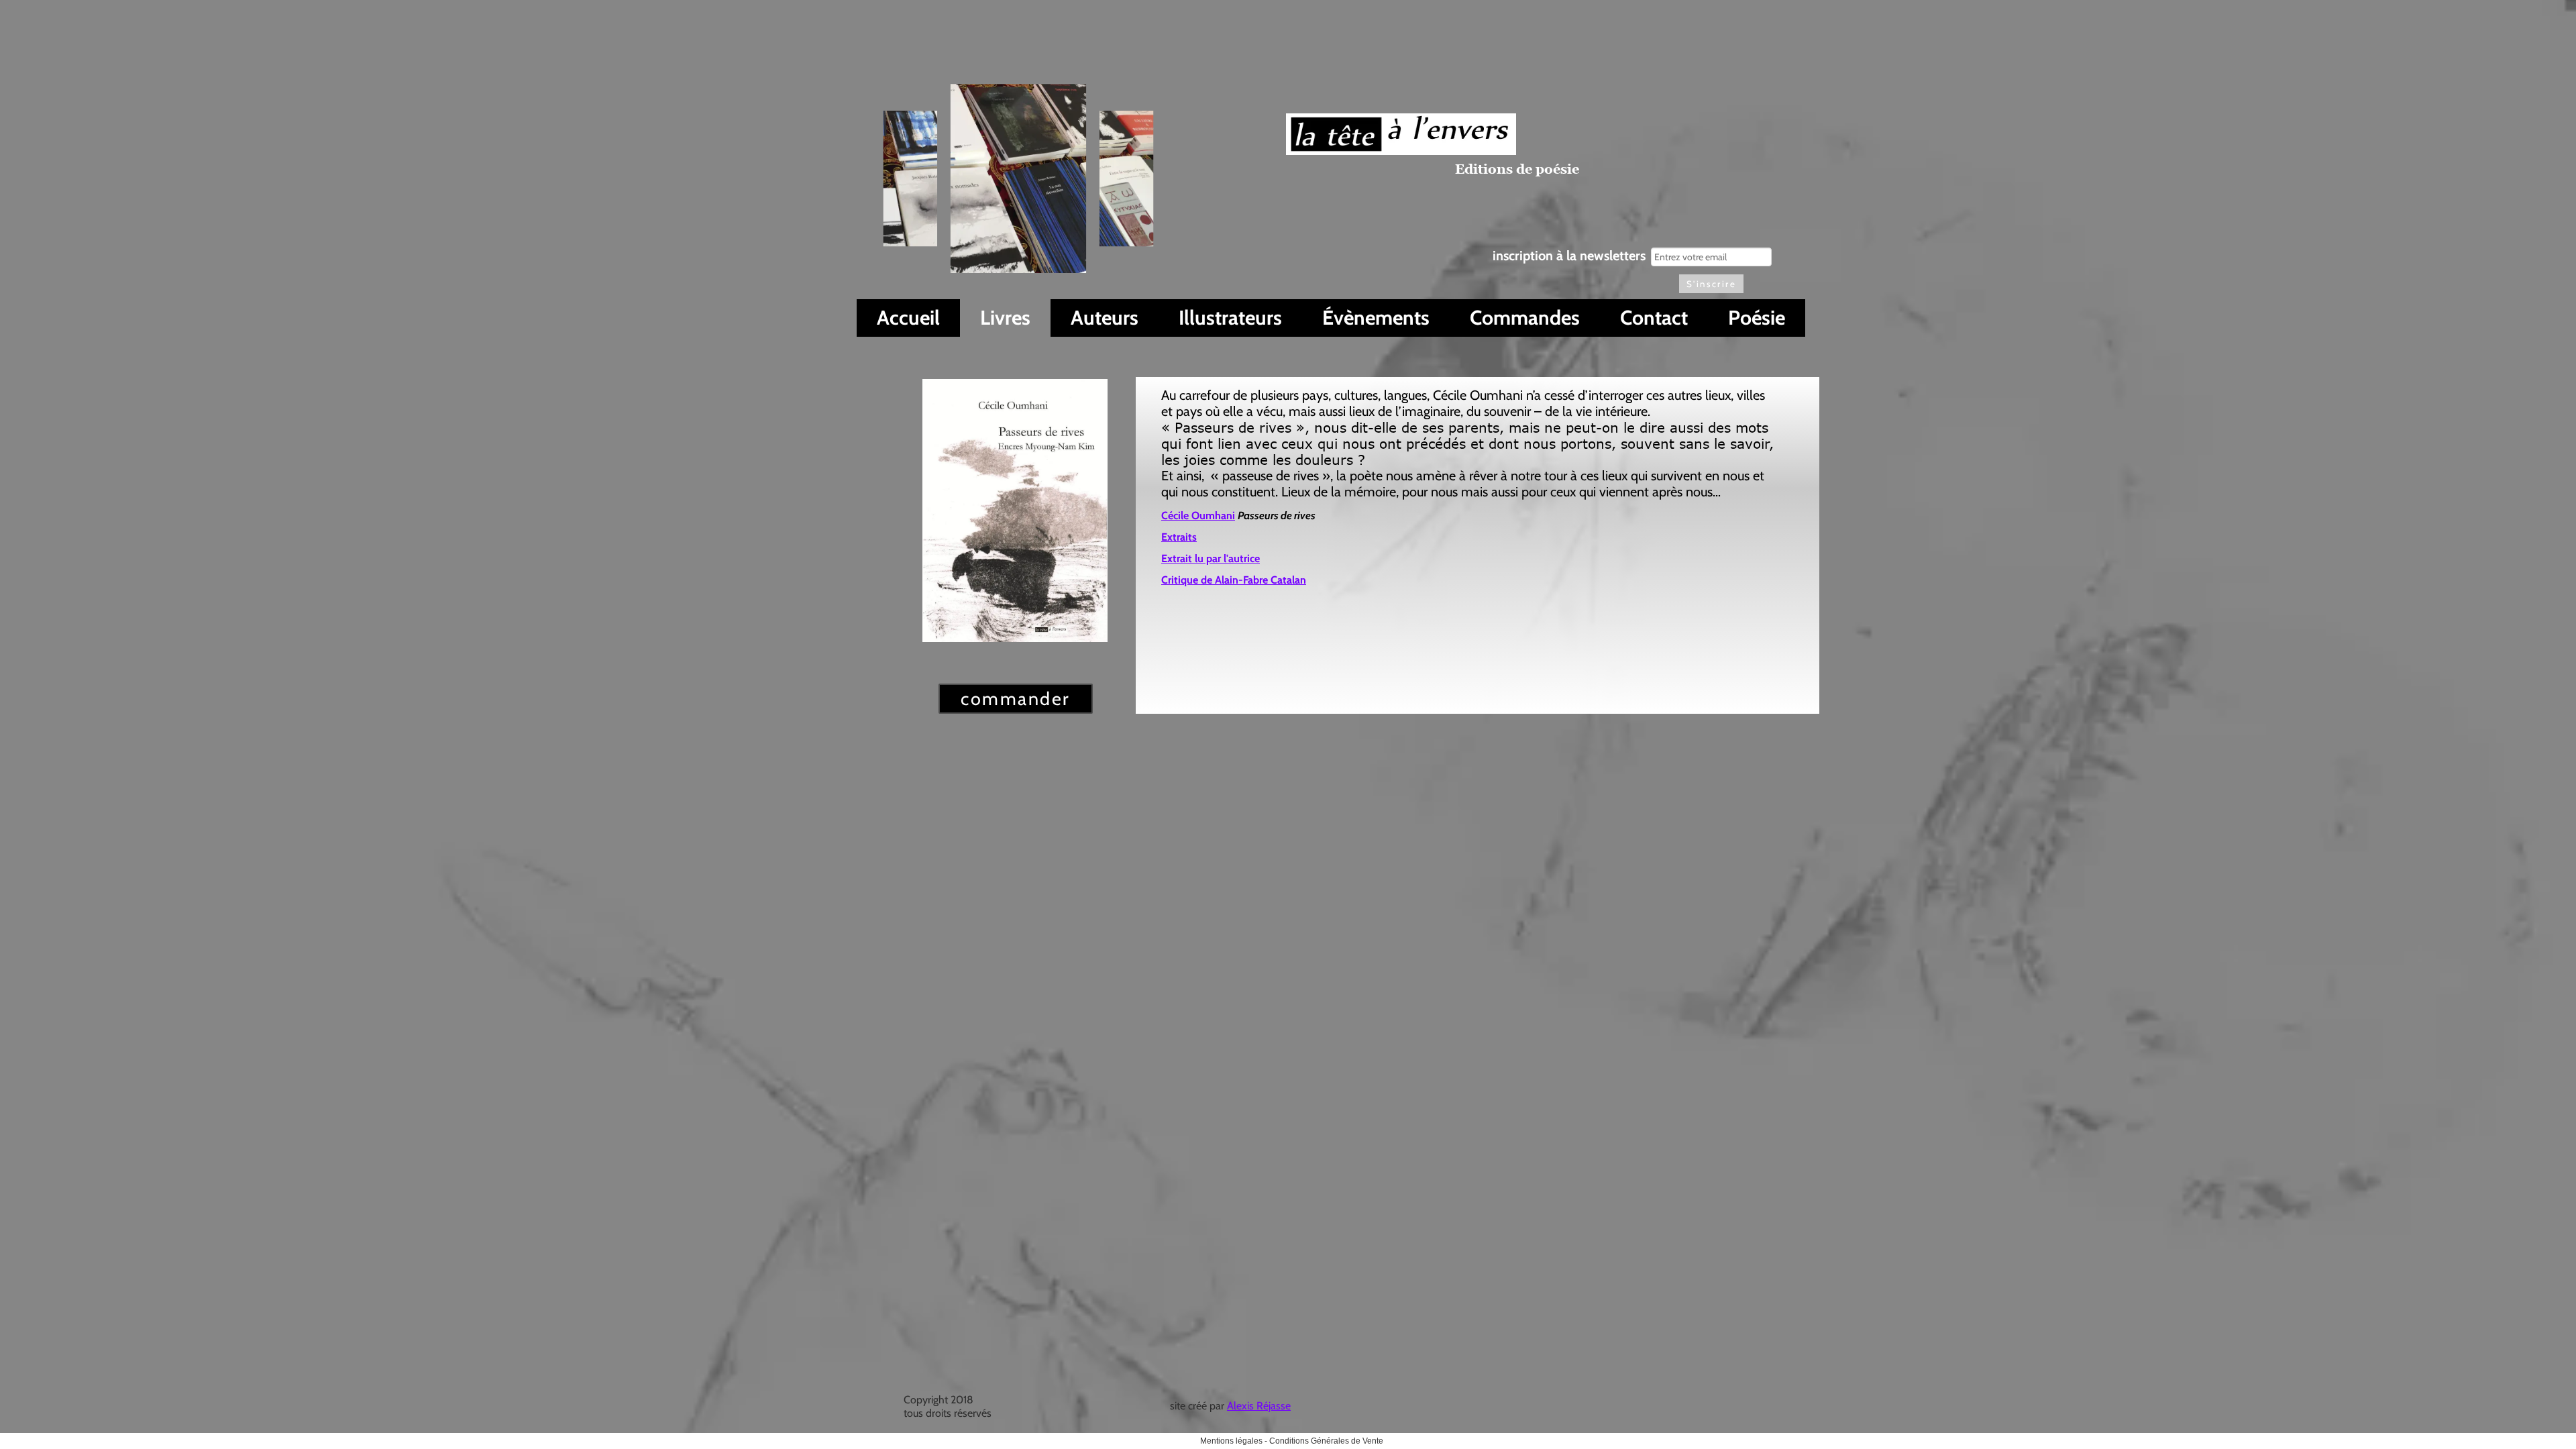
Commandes (1525, 318)
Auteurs (1105, 318)
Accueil (908, 318)
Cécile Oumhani (1198, 516)
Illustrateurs (1230, 318)
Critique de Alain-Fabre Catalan (1234, 580)
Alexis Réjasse (1259, 1406)
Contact (1654, 318)
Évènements (1376, 318)
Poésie (1757, 318)
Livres (1005, 318)
